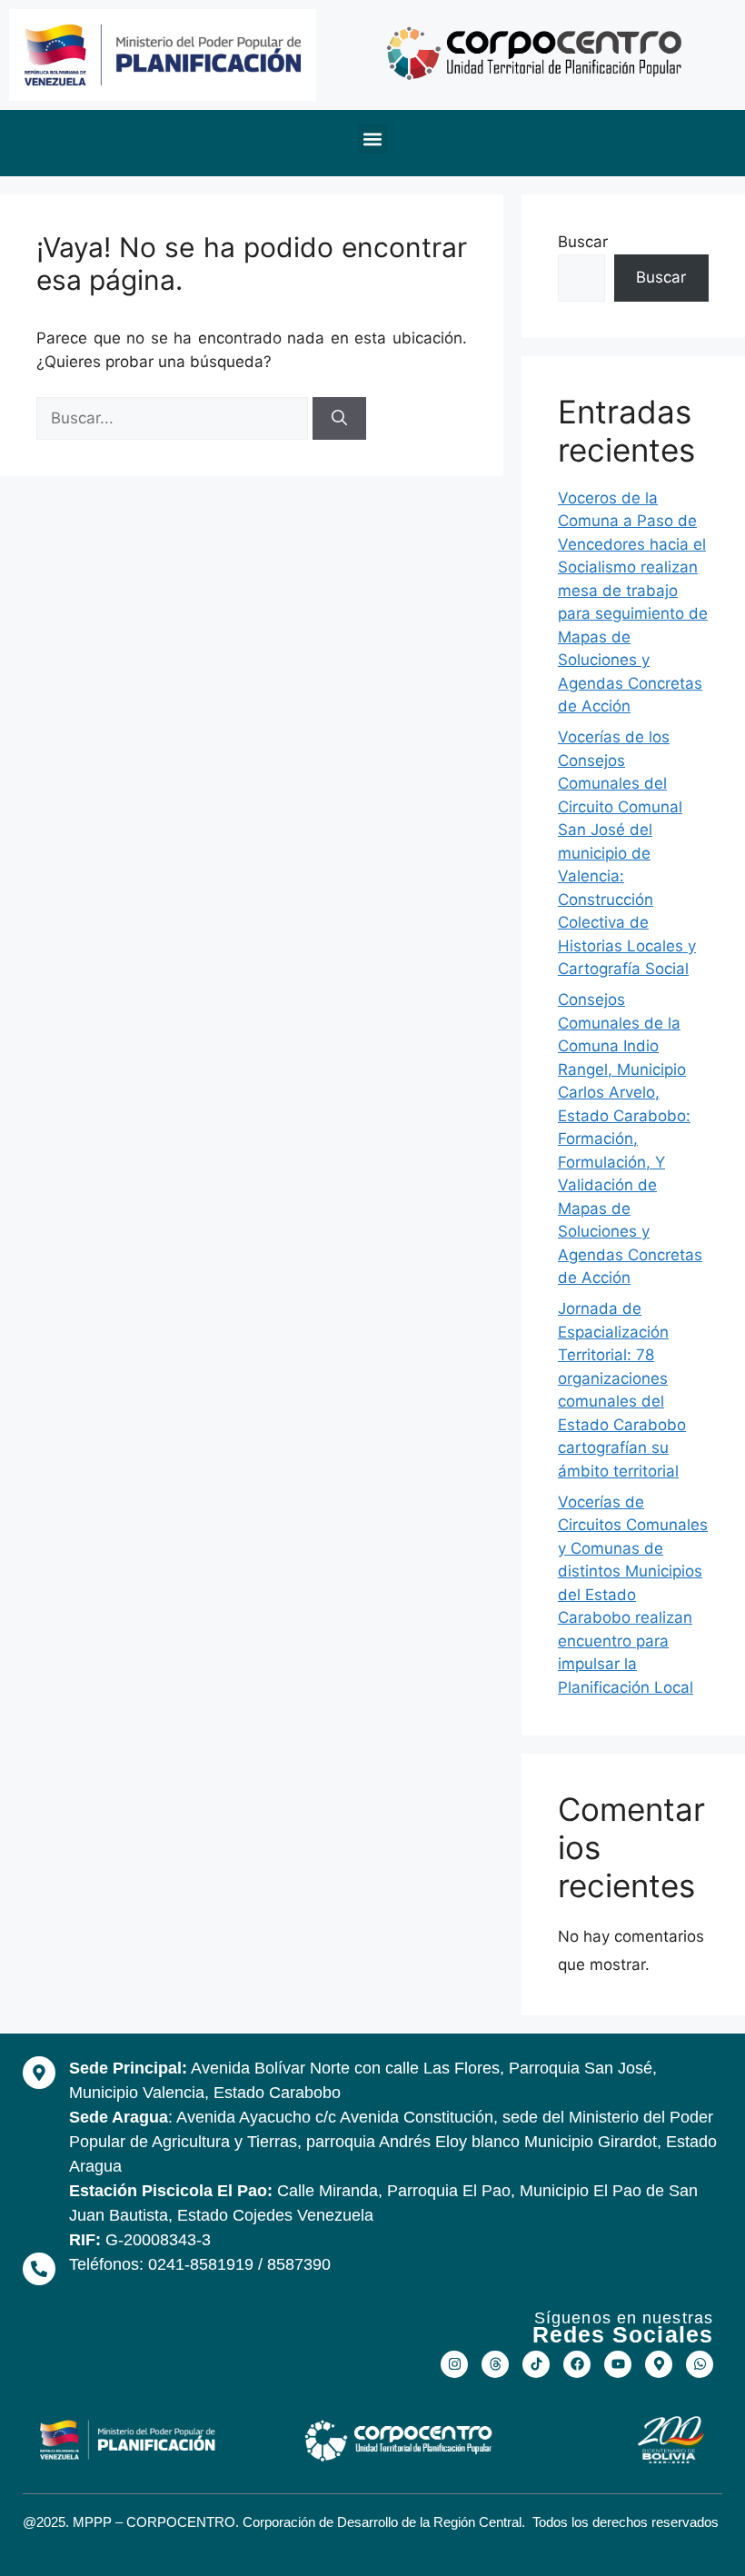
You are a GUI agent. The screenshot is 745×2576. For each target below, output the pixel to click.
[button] (373, 139)
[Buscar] (339, 419)
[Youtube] (618, 2364)
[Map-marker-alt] (659, 2364)
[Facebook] (577, 2364)
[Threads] (495, 2364)
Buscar (583, 242)
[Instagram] (454, 2364)
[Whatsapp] (700, 2364)
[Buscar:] (174, 418)
